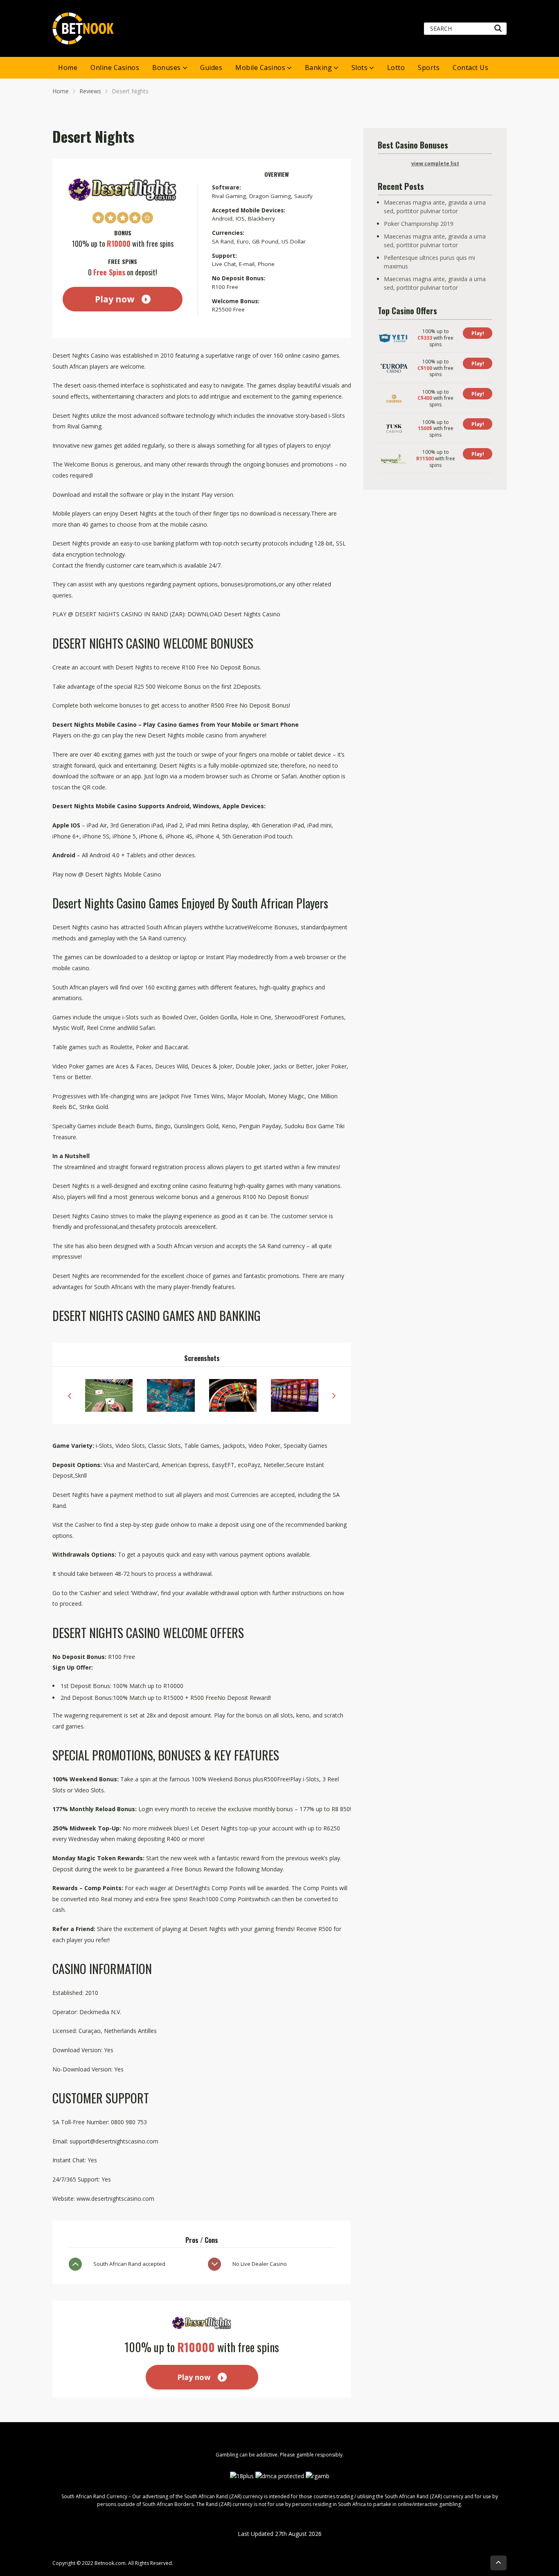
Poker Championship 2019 (419, 224)
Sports (429, 68)
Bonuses (167, 68)
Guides (211, 68)
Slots (360, 68)
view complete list (435, 163)
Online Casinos (115, 68)
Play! (478, 333)
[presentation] (70, 1395)
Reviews (90, 91)
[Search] (498, 29)
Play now (115, 299)
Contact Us (470, 68)
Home (68, 68)
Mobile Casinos (260, 68)
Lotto (396, 68)
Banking (319, 68)
